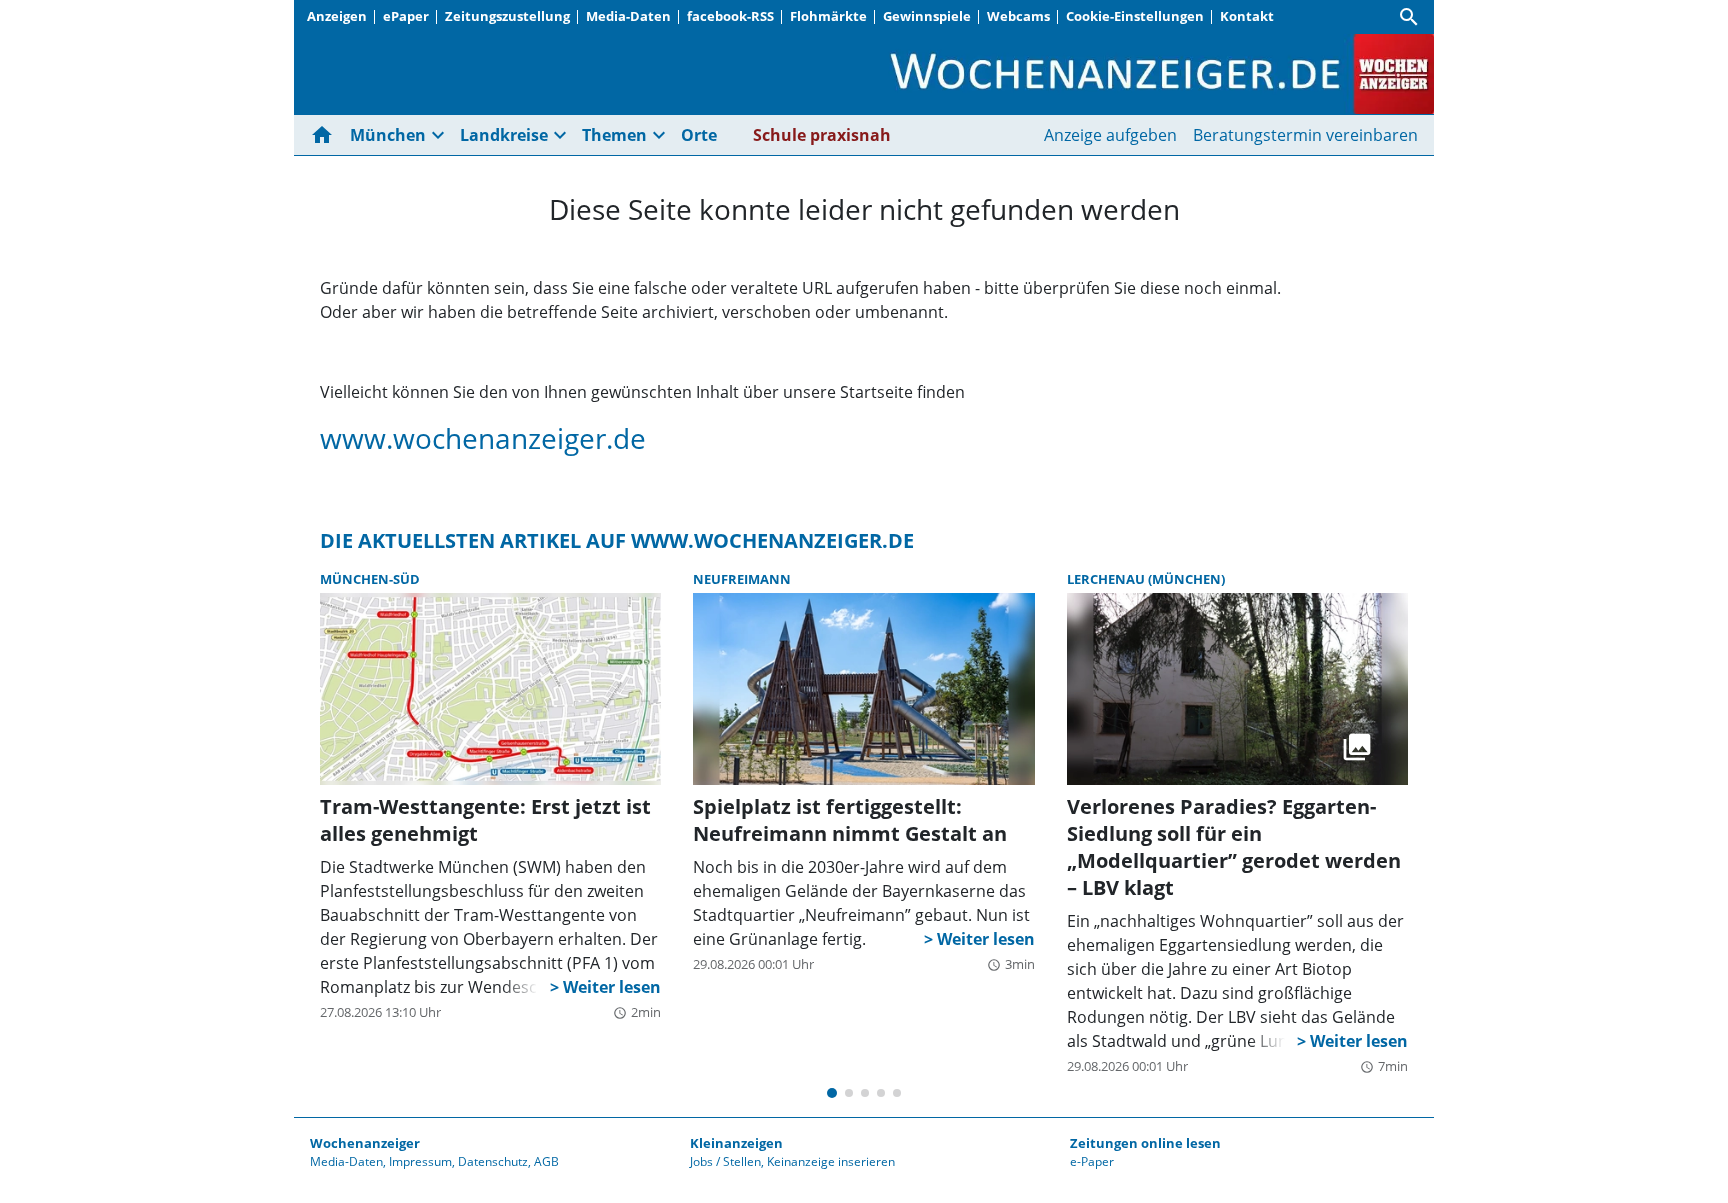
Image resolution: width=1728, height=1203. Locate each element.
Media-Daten (628, 16)
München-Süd (370, 579)
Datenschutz (493, 1161)
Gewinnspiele (927, 16)
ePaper (406, 16)
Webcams (1018, 16)
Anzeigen (337, 16)
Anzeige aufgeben (1110, 135)
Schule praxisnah (822, 135)
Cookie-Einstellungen (1135, 16)
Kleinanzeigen (736, 1143)
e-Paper (1092, 1161)
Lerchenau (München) (1146, 579)
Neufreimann (742, 579)
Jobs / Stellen (725, 1161)
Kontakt (1247, 16)
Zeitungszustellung (507, 16)
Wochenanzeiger (365, 1143)
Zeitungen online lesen (1145, 1143)
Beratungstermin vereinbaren (1305, 135)
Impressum (420, 1161)
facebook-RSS (730, 16)
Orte (699, 135)
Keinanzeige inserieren (831, 1161)
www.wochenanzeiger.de (483, 438)
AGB (546, 1161)
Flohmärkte (828, 16)
